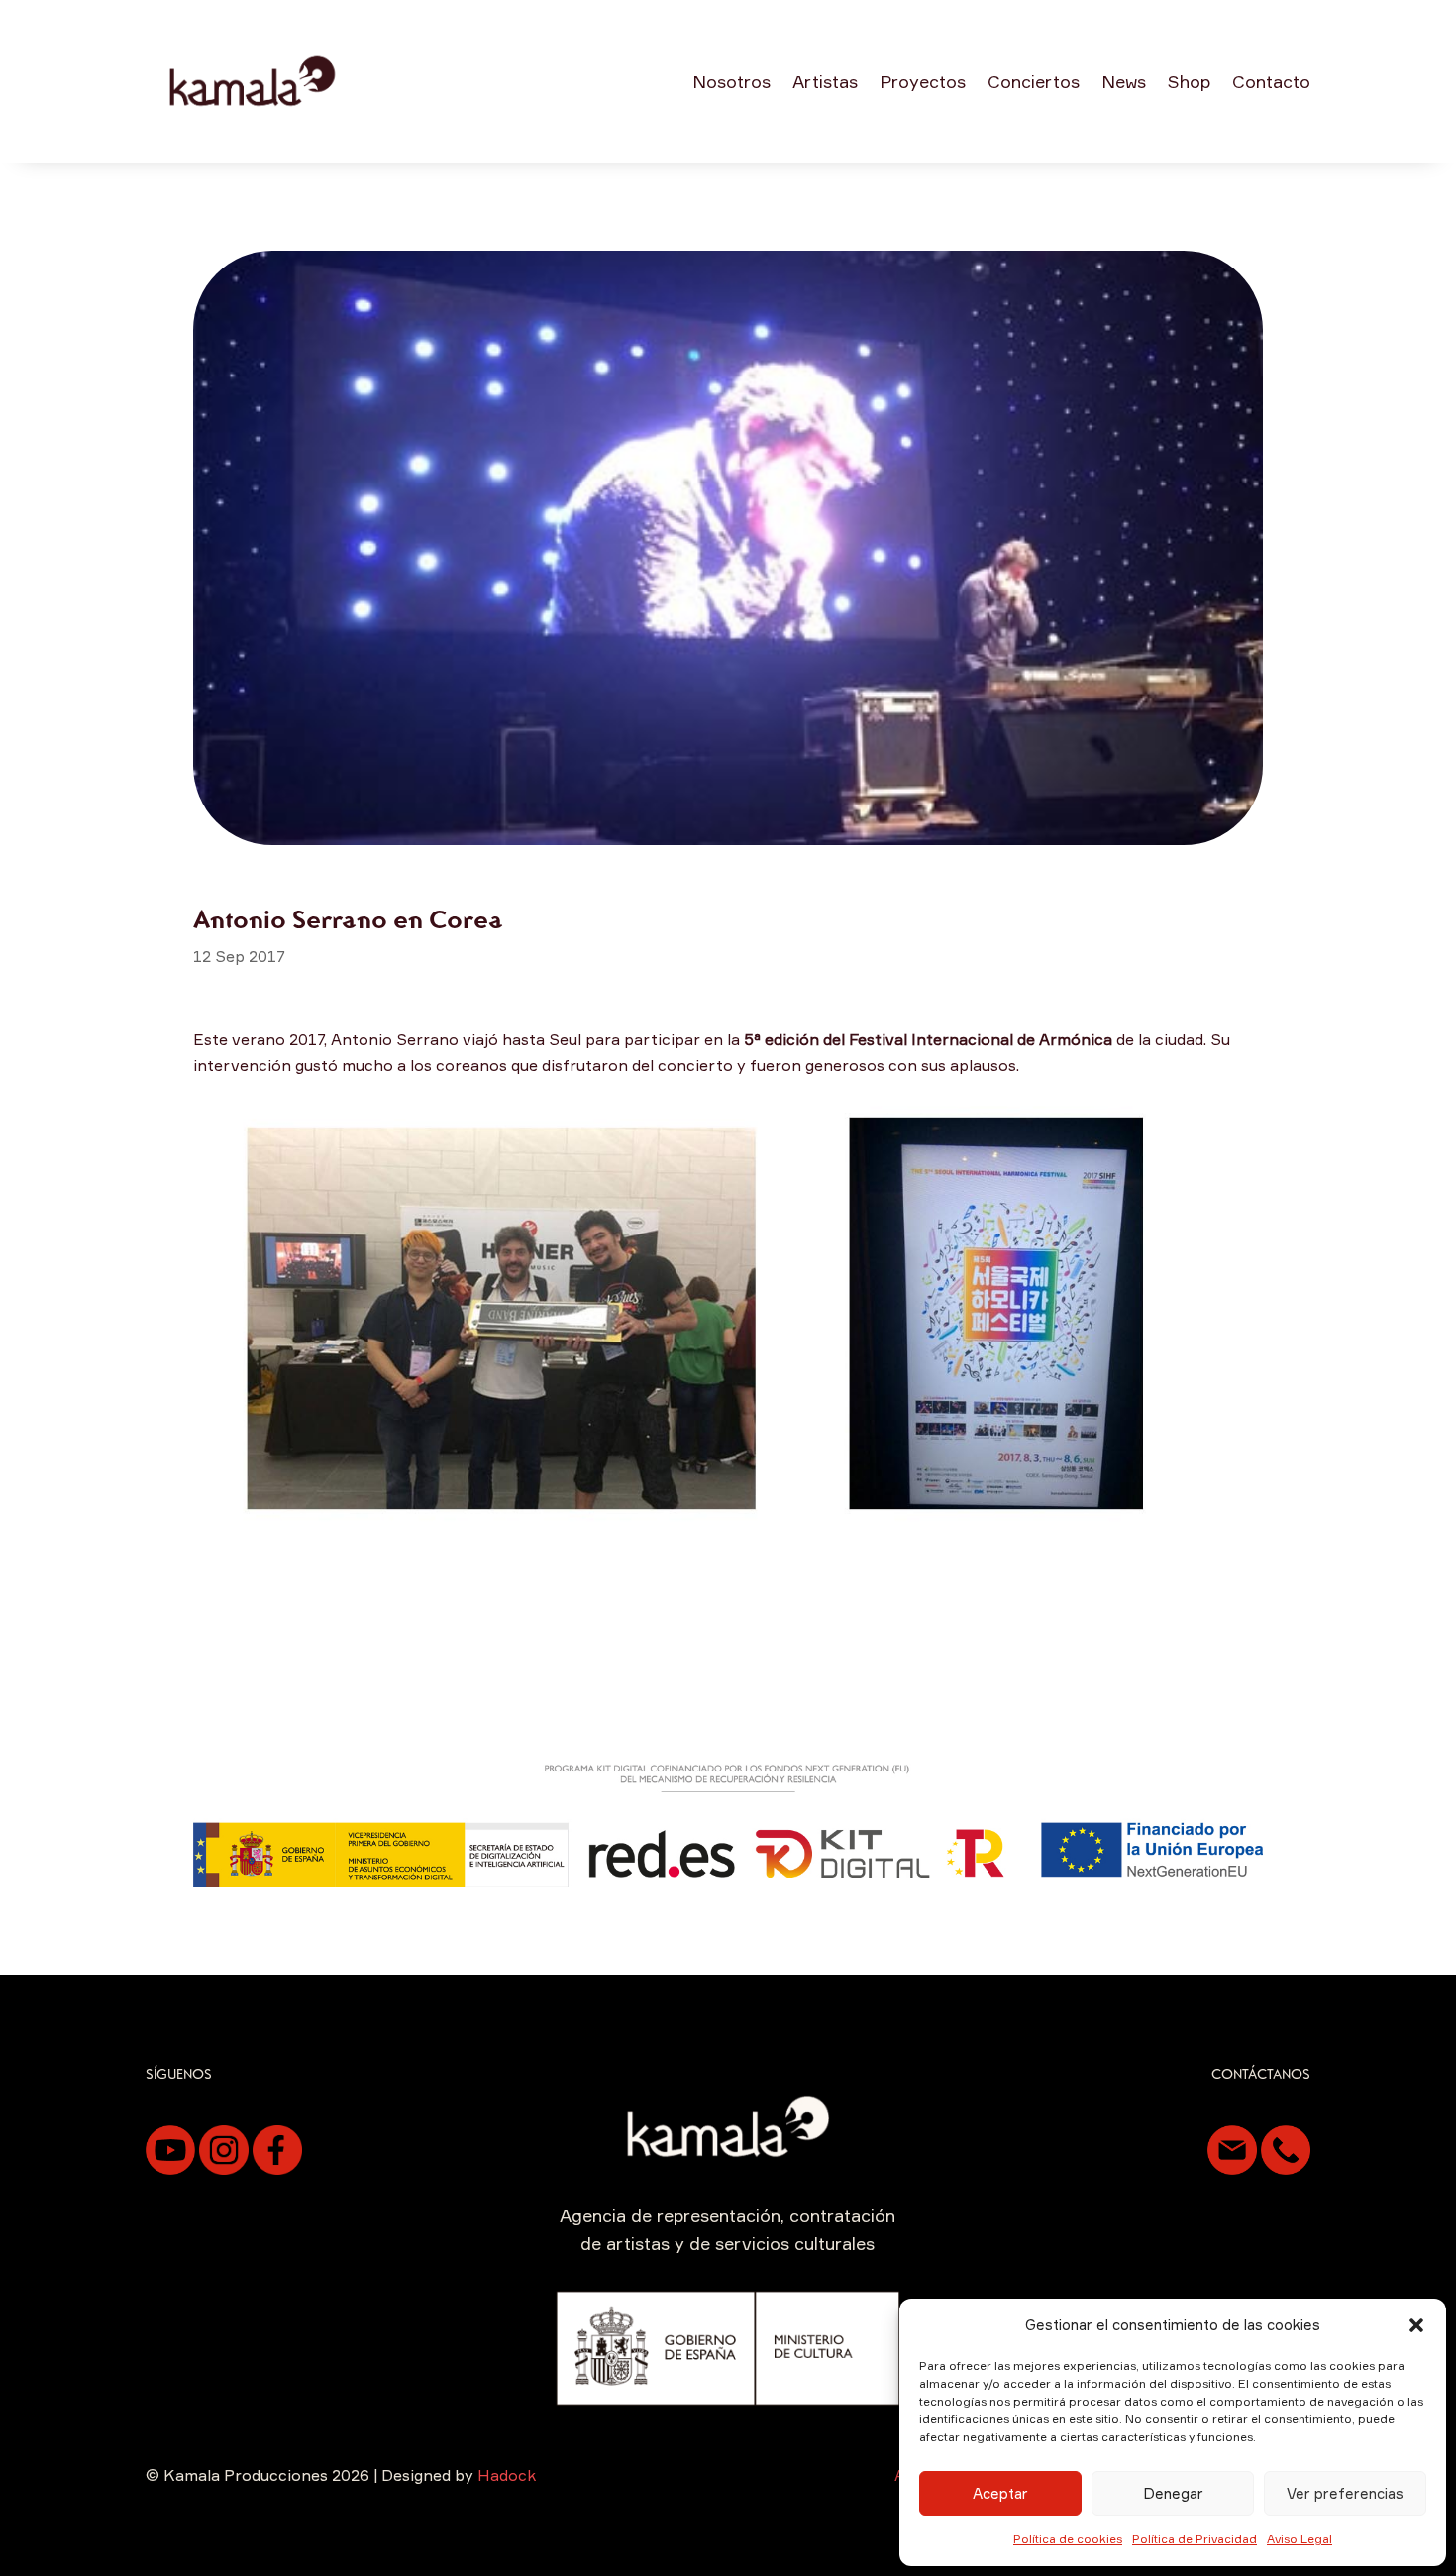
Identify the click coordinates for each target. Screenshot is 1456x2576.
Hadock (507, 2475)
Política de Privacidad (1195, 2539)
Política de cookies (1068, 2539)
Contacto (1271, 81)
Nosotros (731, 81)
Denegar (1173, 2493)
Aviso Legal (1300, 2539)
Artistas (825, 81)
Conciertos (1034, 81)
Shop (1189, 81)
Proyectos (923, 81)
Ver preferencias (1345, 2493)
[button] (1416, 2325)
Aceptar (1000, 2493)
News (1124, 81)
